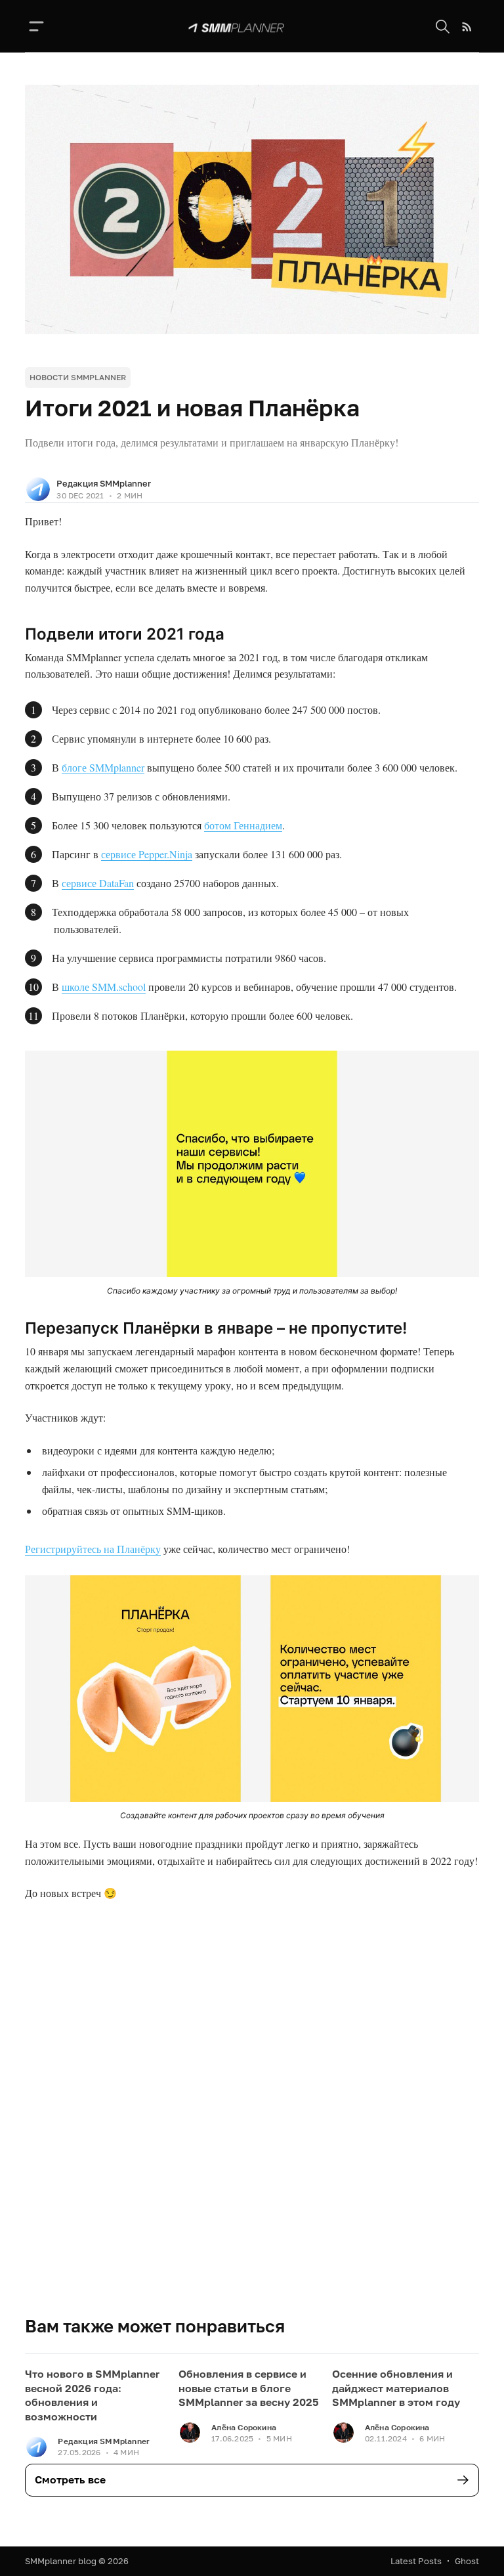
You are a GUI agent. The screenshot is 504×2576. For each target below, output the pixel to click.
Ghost (467, 2561)
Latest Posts (416, 2561)
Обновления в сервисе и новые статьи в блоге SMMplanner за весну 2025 (249, 2388)
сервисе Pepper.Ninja (147, 854)
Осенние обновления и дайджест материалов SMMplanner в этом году (396, 2388)
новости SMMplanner (78, 377)
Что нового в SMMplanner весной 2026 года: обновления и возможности (92, 2395)
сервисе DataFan (98, 883)
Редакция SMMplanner (104, 483)
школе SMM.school (104, 987)
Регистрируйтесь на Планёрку (93, 1549)
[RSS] (467, 27)
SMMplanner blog (61, 2561)
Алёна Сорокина (244, 2427)
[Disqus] (252, 2128)
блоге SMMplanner (103, 767)
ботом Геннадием (243, 825)
